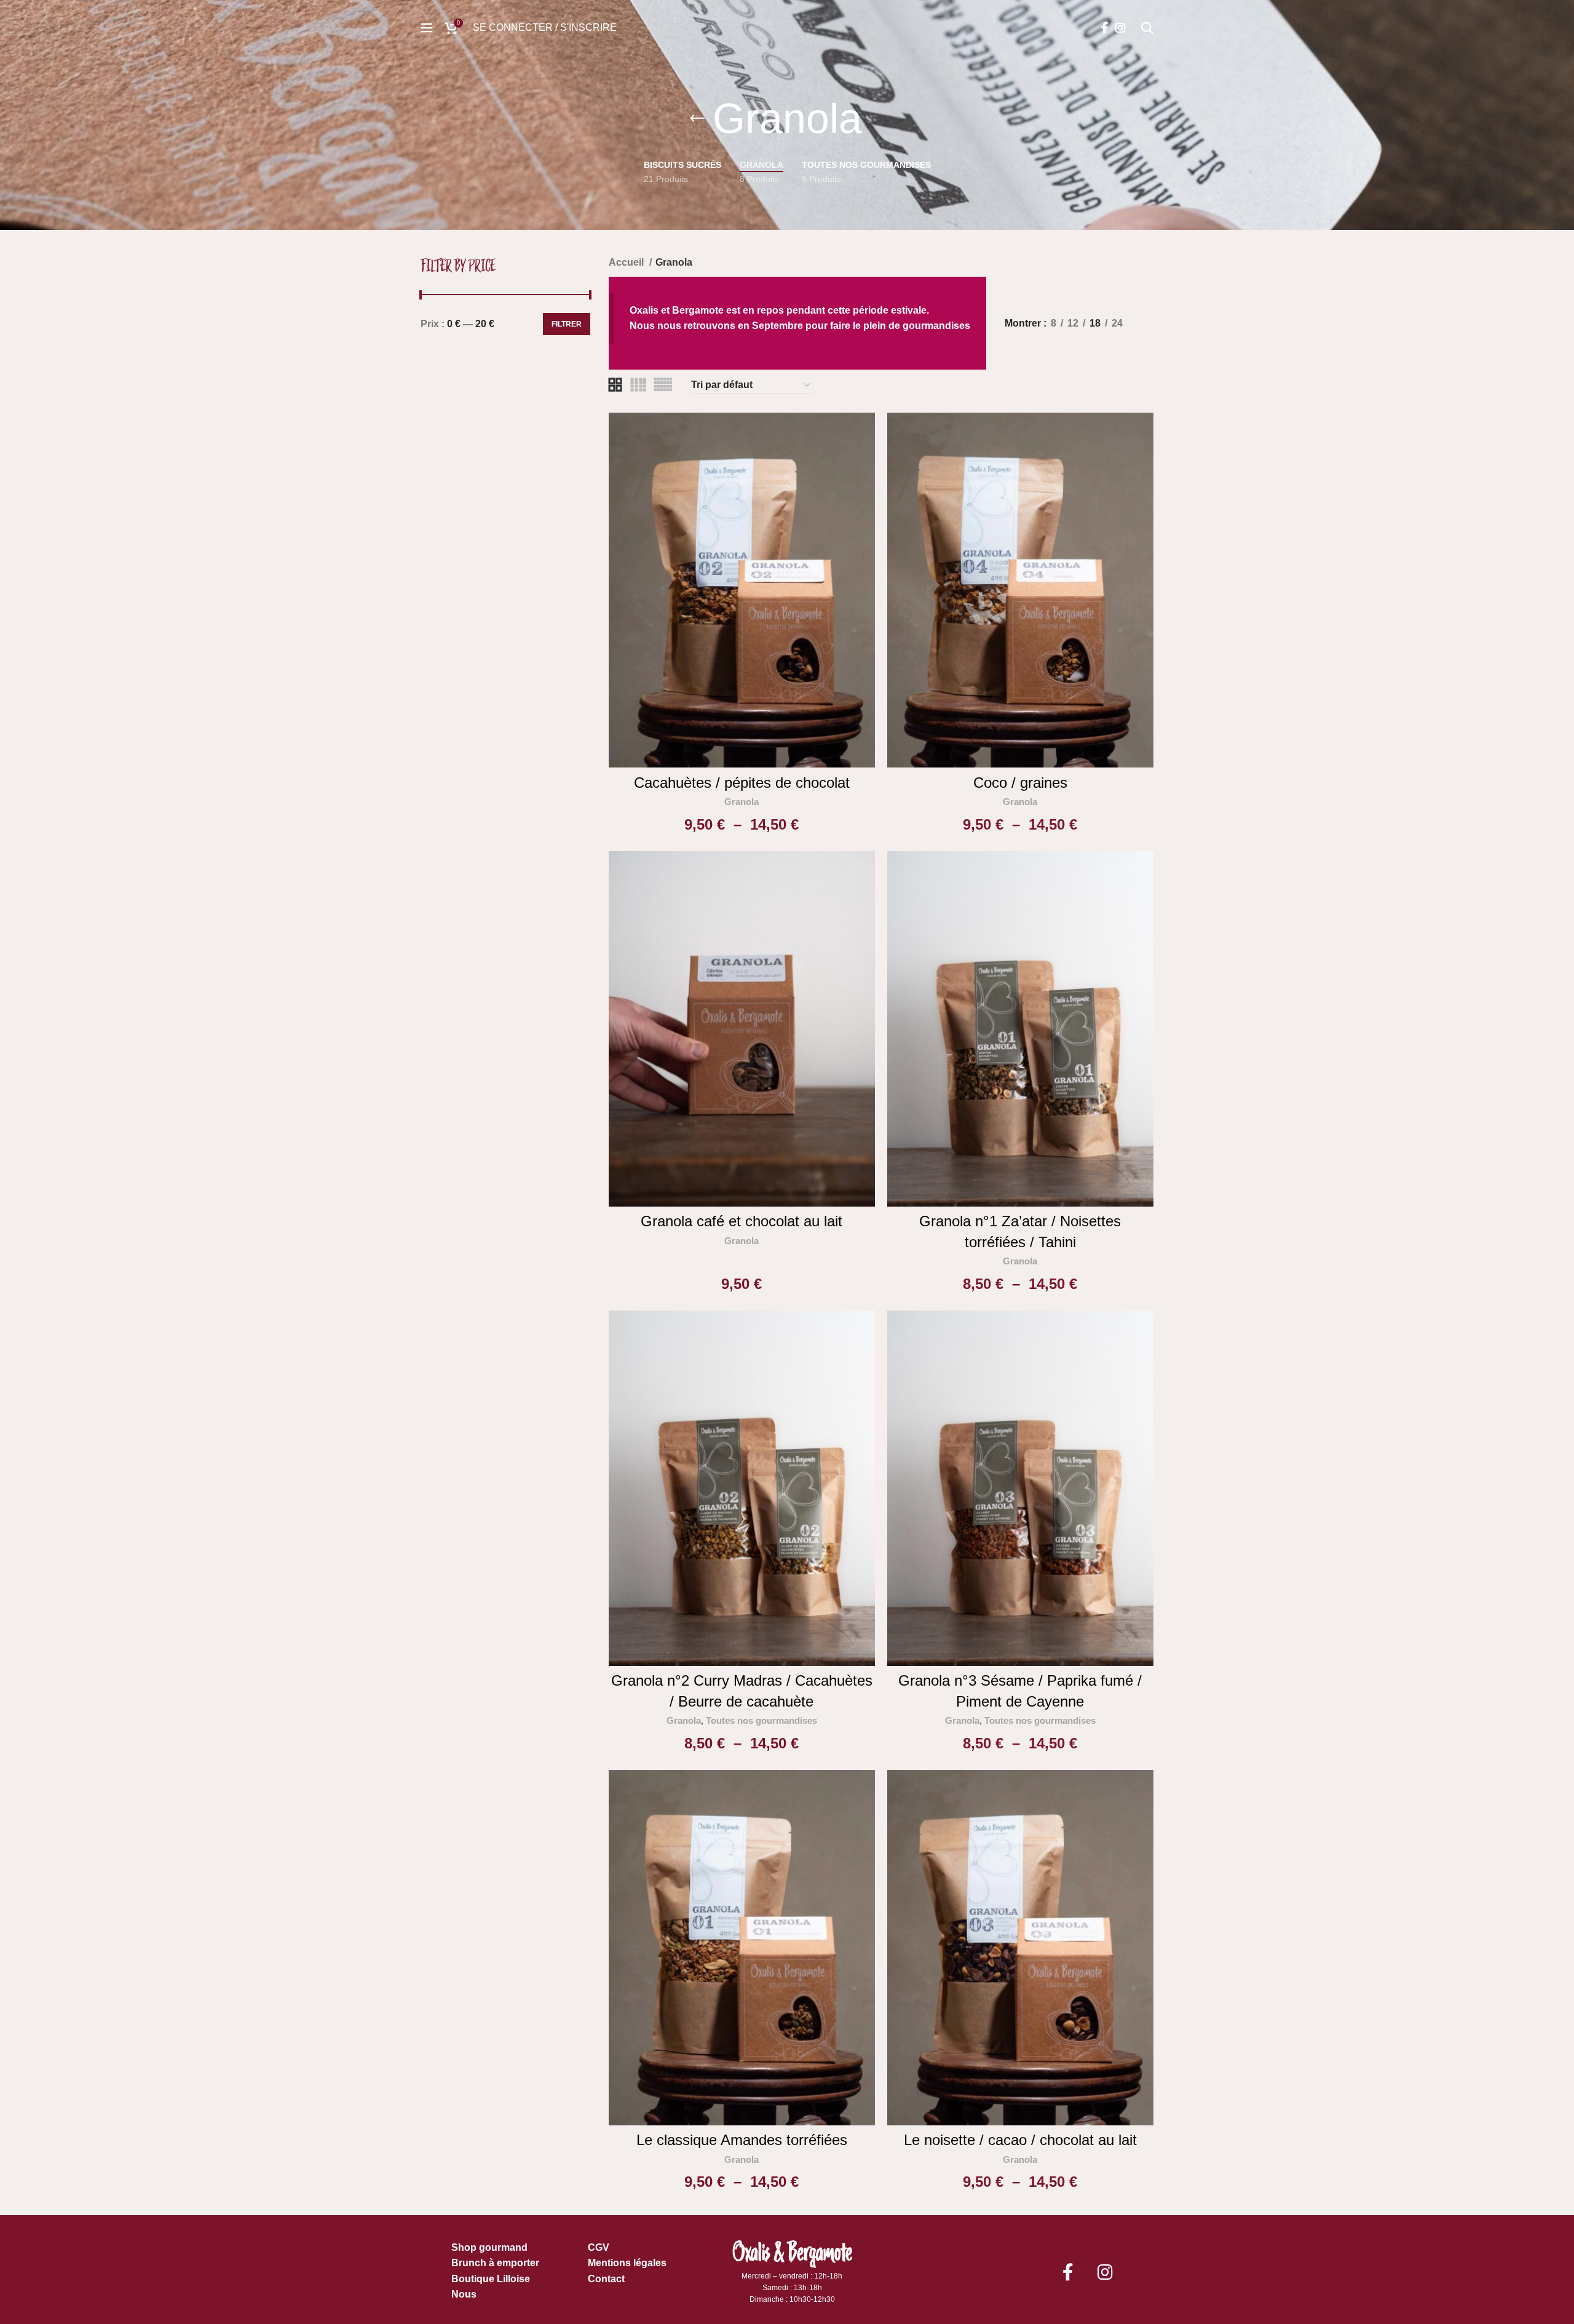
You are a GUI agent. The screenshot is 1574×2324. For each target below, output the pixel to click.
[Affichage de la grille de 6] (663, 385)
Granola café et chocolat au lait (742, 1221)
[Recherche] (1147, 28)
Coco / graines (1020, 783)
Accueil (627, 262)
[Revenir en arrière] (697, 119)
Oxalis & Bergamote (792, 2252)
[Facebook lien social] (1105, 28)
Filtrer (567, 324)
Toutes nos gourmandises (761, 1720)
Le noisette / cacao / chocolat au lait (1020, 2140)
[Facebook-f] (1068, 2272)
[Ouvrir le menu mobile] (427, 28)
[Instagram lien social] (1120, 28)
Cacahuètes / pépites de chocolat (742, 783)
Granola (742, 802)
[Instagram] (1105, 2272)
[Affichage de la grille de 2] (615, 385)
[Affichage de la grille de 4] (638, 385)
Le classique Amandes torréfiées (742, 2140)
